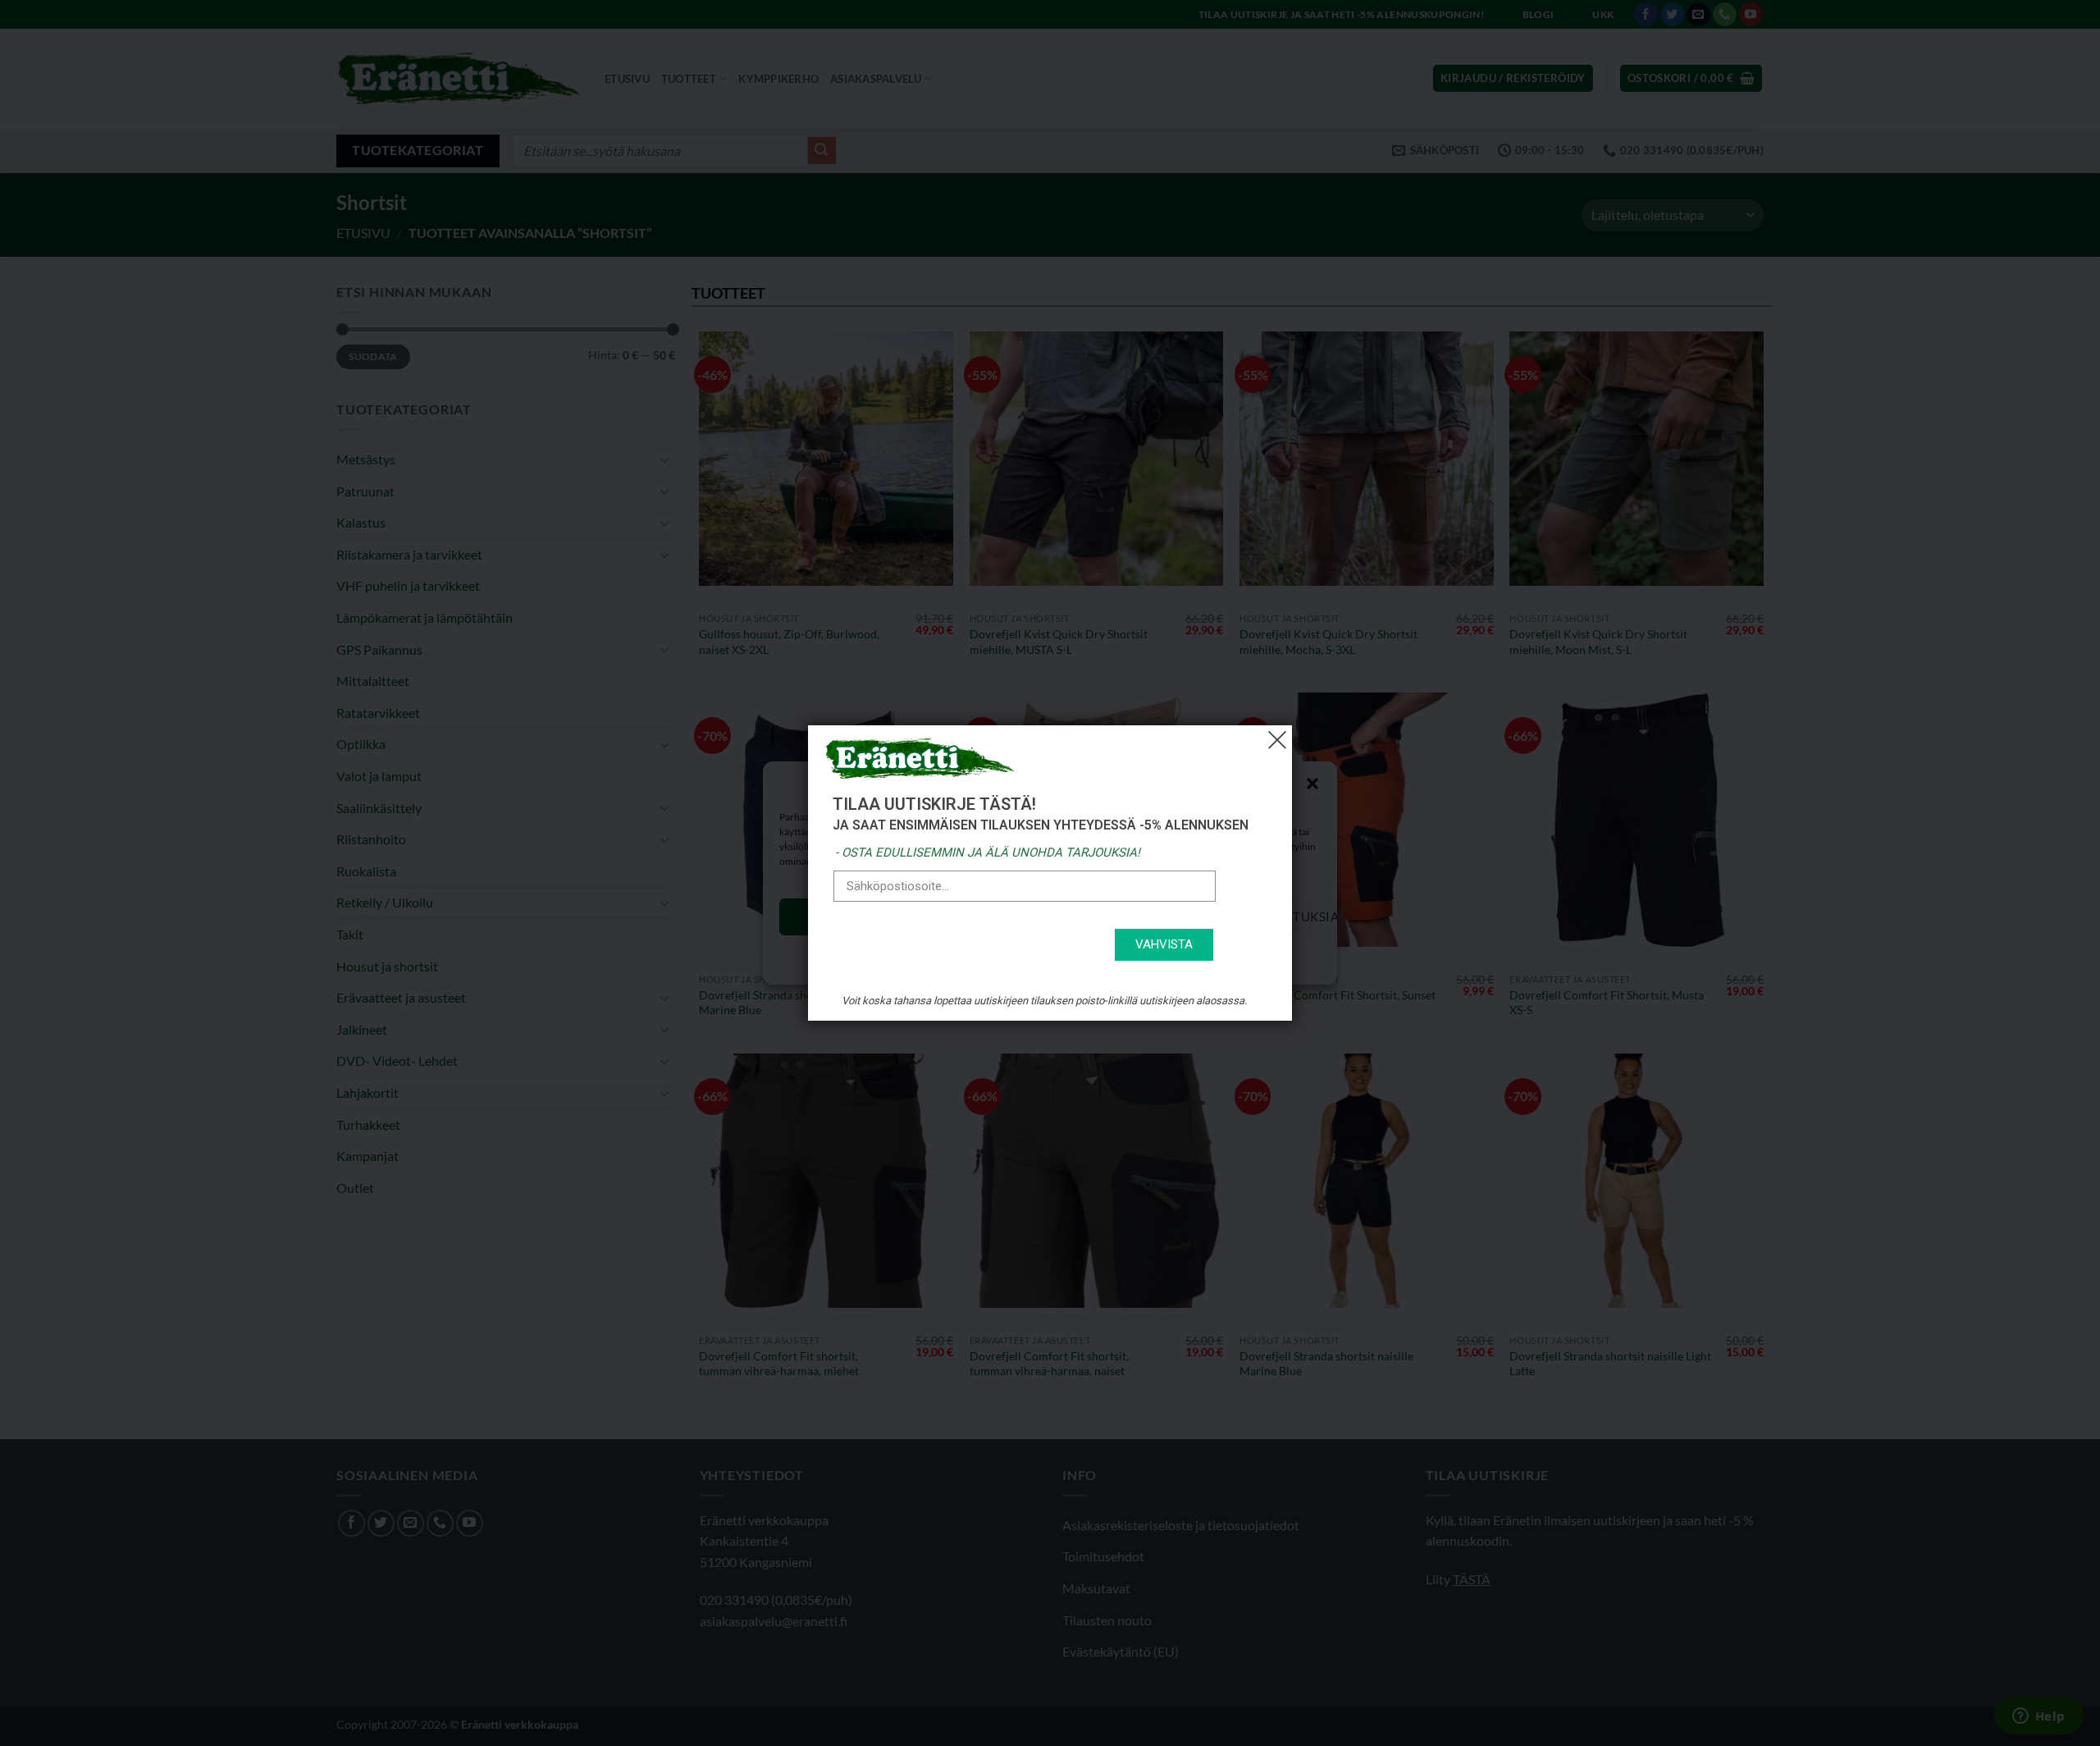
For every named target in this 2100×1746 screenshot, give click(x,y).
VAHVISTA (1164, 944)
